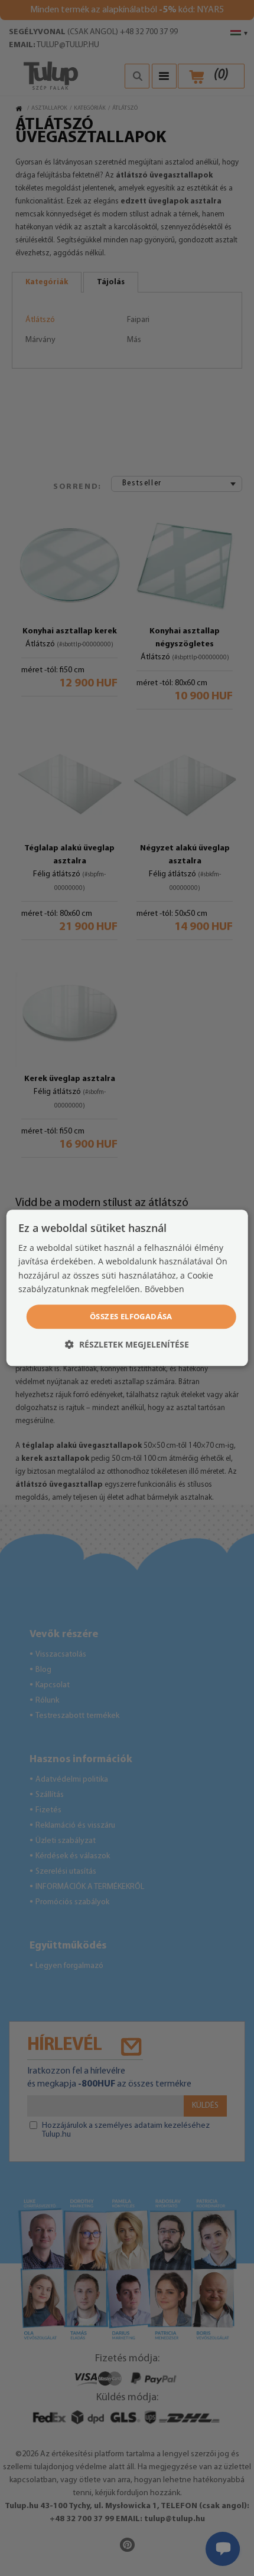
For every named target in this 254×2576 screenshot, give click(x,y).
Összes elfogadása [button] (131, 1316)
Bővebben (165, 1289)
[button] (127, 1345)
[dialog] (127, 1288)
